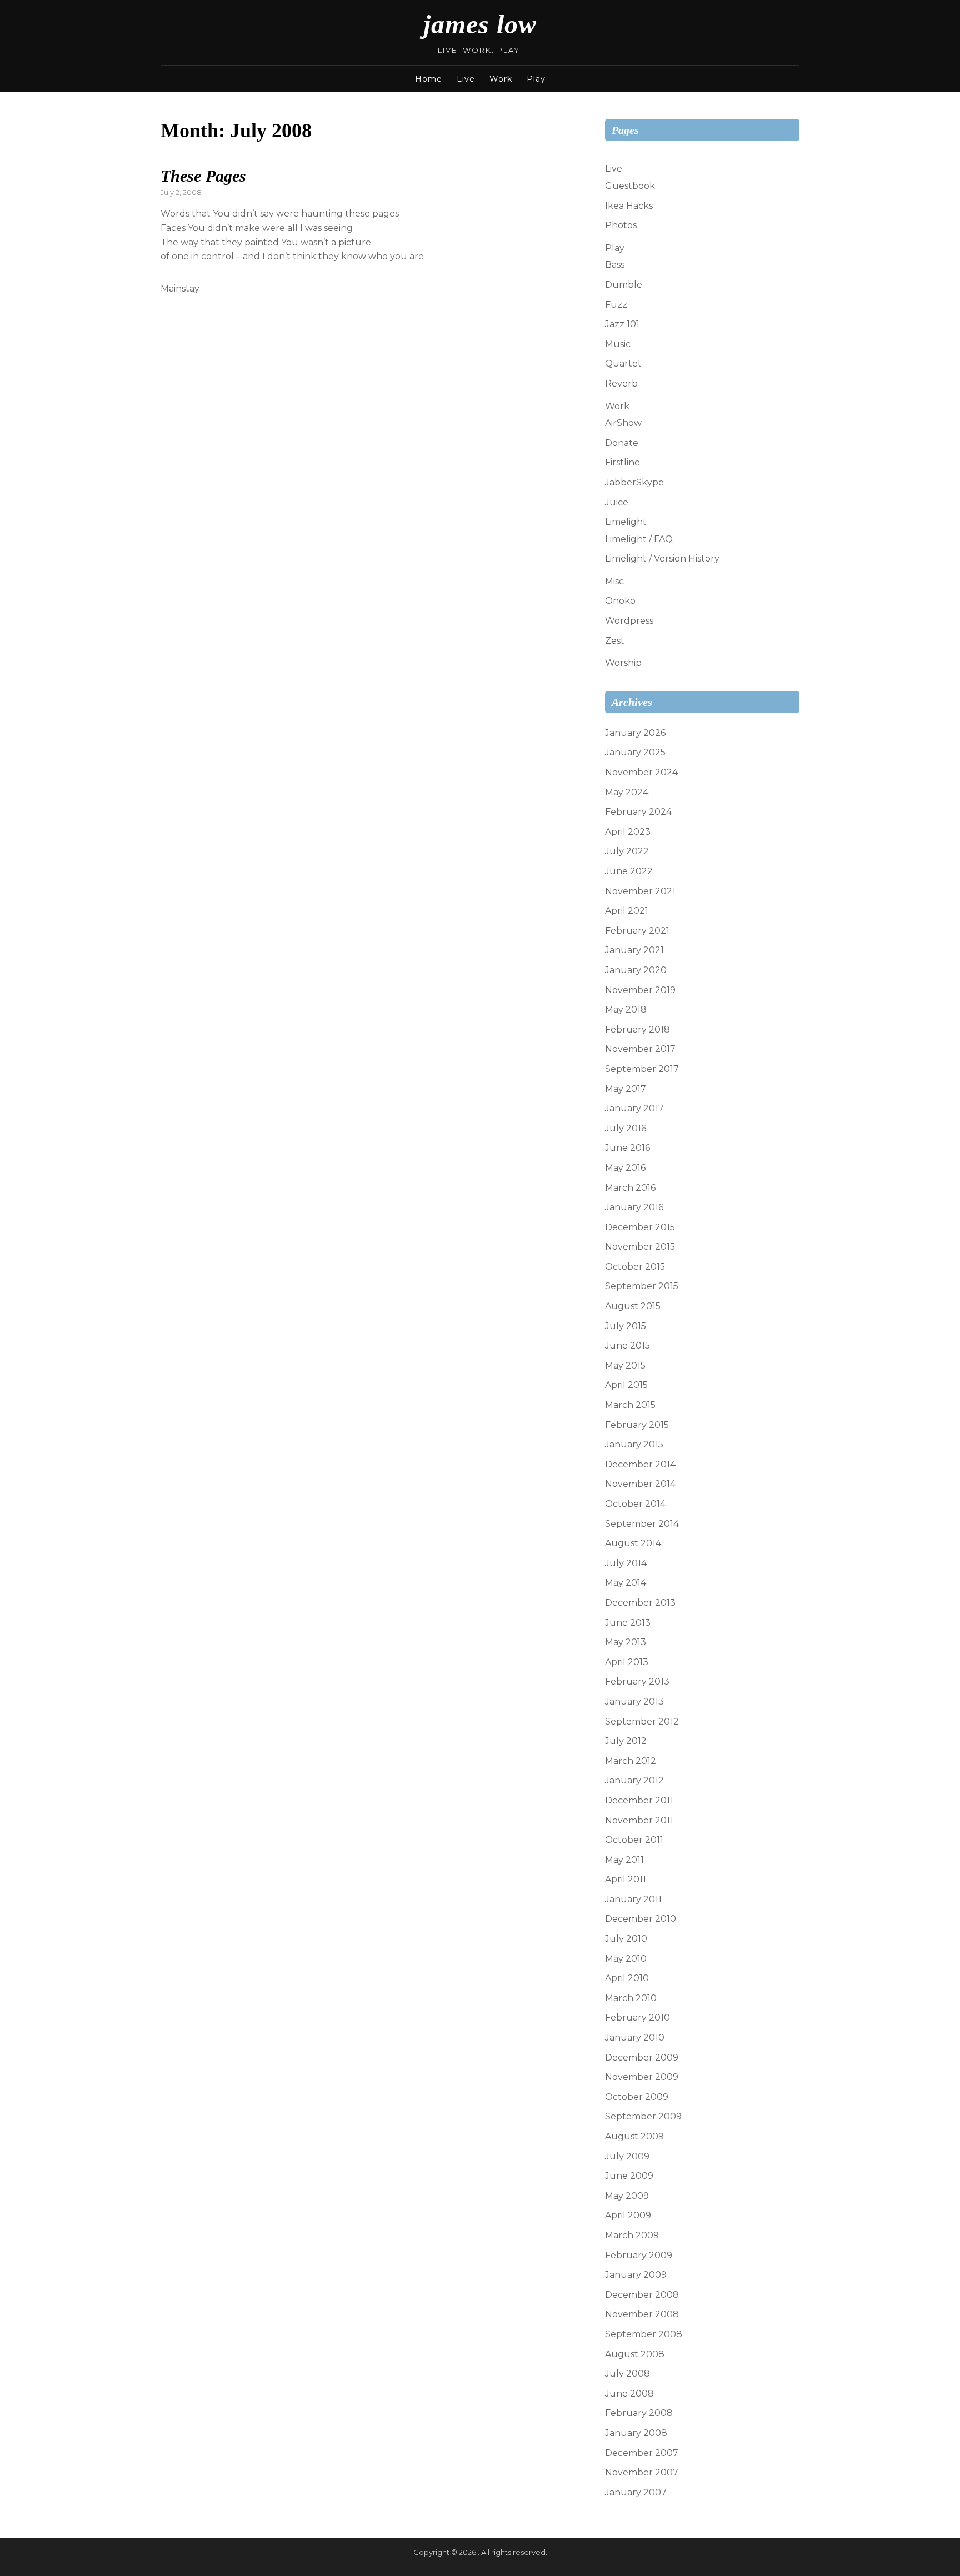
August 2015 (633, 1306)
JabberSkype (634, 482)
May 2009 (627, 2196)
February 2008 (639, 2413)
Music (618, 344)
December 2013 (640, 1603)
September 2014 (642, 1524)
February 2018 (637, 1029)
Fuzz (616, 305)
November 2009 (642, 2077)
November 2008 (642, 2314)
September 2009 (643, 2116)
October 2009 (637, 2097)
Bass (615, 265)
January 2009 (636, 2275)
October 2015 (635, 1267)
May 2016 (625, 1168)
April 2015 (626, 1385)
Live (466, 79)
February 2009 (639, 2255)
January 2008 (636, 2433)
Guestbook (630, 186)
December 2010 (641, 1919)
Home (429, 79)
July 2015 (626, 1326)
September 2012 (642, 1721)
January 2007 (636, 2492)
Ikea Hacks (629, 206)
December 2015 (640, 1227)
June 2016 (627, 1148)
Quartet (623, 364)
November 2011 (639, 1820)
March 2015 (630, 1405)
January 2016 (634, 1207)
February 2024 (638, 812)
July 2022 (627, 851)
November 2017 (640, 1049)
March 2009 (632, 2235)
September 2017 (642, 1069)
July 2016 (626, 1128)
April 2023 (628, 832)
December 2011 (639, 1800)
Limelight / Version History (662, 558)
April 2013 (627, 1662)
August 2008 (635, 2354)
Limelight (626, 522)
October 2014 (635, 1504)
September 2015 (642, 1286)
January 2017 (634, 1108)
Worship (623, 663)
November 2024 (641, 772)
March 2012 (631, 1761)
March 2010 (631, 1998)
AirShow (623, 423)
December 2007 (642, 2453)
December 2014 (640, 1464)
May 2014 (626, 1583)
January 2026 (635, 733)
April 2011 (626, 1879)
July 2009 (627, 2156)
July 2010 (626, 1939)
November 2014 (640, 1484)
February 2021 (637, 931)
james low (480, 24)
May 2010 (626, 1959)
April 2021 (627, 911)
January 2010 (635, 2038)
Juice (617, 502)
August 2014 (633, 1543)
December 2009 (642, 2058)
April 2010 (627, 1978)
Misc (614, 581)
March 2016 (630, 1188)
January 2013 (634, 1702)
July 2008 (627, 2374)
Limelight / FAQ (639, 539)
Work (501, 79)
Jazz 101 (622, 324)
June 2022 (629, 871)
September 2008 (644, 2334)
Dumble (624, 285)
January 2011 (633, 1899)
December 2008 (642, 2295)
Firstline (622, 462)
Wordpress (629, 621)
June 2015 (627, 1345)
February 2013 (637, 1682)
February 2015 (637, 1425)
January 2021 (634, 950)
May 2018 (626, 1009)
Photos (621, 225)
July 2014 (626, 1563)
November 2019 (640, 990)
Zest (615, 641)
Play (536, 79)
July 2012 (626, 1741)
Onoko (620, 601)
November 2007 (642, 2472)
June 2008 (629, 2394)
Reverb (621, 384)
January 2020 (636, 970)
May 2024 (627, 792)
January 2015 (634, 1444)
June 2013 (628, 1623)
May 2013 (626, 1642)
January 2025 (635, 752)
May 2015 (625, 1365)
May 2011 (624, 1860)
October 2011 (634, 1840)
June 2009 (629, 2176)
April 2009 (628, 2215)
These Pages (203, 176)
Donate (622, 443)
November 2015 (640, 1247)
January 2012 (634, 1780)
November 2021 (640, 891)
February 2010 (637, 2018)
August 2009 (634, 2136)
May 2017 (626, 1089)
